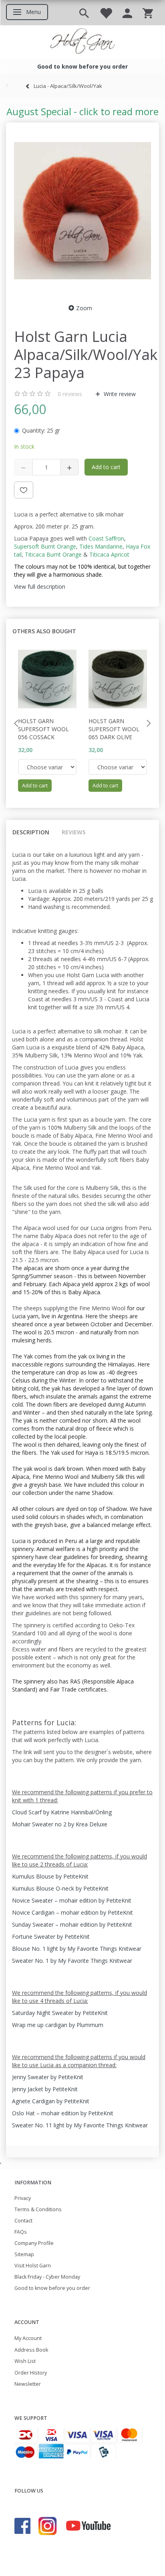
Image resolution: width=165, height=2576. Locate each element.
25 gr (41, 430)
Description (31, 832)
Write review (119, 394)
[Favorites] (106, 13)
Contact (23, 2221)
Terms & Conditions (38, 2209)
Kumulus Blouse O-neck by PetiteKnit (60, 1888)
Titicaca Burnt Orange (53, 554)
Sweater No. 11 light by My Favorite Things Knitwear (80, 2125)
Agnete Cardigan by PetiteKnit (51, 2101)
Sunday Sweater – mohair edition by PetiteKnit (72, 1924)
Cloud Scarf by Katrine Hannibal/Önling (62, 1812)
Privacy (23, 2198)
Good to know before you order (52, 2288)
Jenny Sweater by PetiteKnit (48, 2077)
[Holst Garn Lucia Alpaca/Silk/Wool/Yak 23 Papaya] (82, 211)
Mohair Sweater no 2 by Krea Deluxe (60, 1824)
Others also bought (44, 631)
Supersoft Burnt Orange (45, 546)
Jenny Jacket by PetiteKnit (45, 2089)
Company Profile (34, 2243)
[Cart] (148, 13)
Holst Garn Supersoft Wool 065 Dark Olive (114, 729)
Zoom (84, 308)
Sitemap (24, 2254)
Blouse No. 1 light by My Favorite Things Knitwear (77, 1949)
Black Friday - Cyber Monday (47, 2277)
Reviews (74, 832)
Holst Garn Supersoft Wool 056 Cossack (43, 729)
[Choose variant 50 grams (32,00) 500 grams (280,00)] (47, 767)
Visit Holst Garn (33, 2266)
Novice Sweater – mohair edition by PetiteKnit (72, 1900)
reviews (70, 394)
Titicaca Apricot (109, 554)
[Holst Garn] (82, 42)
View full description (40, 587)
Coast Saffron (106, 538)
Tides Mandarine (101, 546)
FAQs (21, 2232)
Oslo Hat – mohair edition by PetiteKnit (63, 2113)
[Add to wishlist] (24, 490)
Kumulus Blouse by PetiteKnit (50, 1876)
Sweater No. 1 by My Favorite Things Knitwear (72, 1961)
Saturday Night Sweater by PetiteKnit (60, 2013)
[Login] (127, 13)
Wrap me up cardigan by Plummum (58, 2025)
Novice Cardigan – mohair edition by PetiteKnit (72, 1912)
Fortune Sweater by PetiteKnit (51, 1937)
